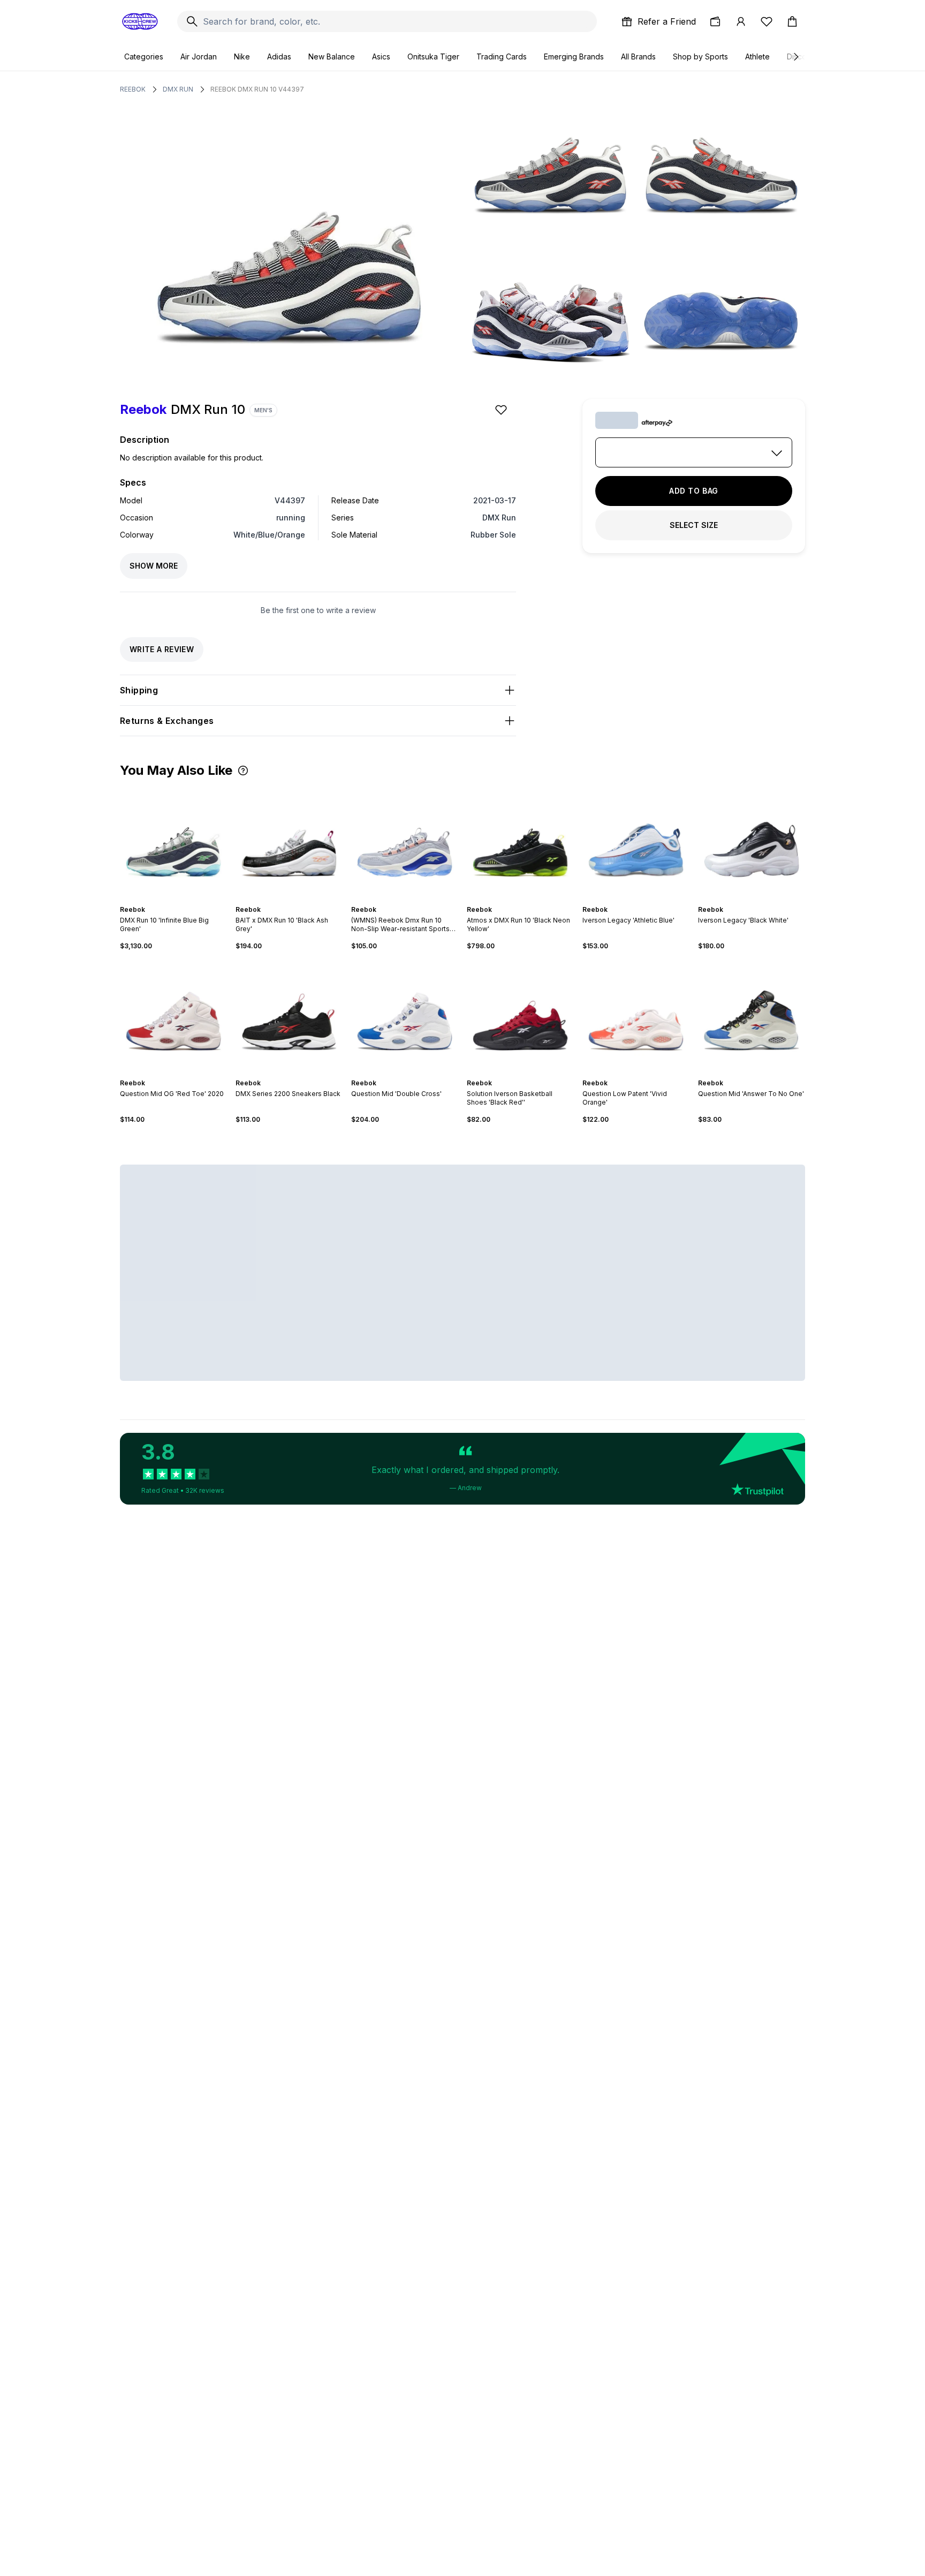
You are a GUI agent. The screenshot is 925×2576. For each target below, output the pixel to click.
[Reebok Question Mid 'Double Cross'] (405, 1015)
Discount (802, 56)
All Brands (638, 56)
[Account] (741, 21)
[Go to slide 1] (169, 900)
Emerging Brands (574, 56)
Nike (242, 56)
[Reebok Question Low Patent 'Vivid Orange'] (636, 1015)
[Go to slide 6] (300, 1074)
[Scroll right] (795, 57)
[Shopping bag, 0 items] (792, 21)
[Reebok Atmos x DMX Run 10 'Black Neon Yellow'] (520, 841)
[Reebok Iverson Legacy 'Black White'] (752, 841)
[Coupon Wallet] (715, 21)
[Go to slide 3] (178, 900)
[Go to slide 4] (409, 900)
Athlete (757, 56)
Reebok (133, 89)
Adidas (279, 56)
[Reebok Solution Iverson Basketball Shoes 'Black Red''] (520, 1015)
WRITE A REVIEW (162, 649)
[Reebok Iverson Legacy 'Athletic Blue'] (636, 841)
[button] (243, 770)
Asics (381, 56)
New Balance (332, 56)
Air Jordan (199, 56)
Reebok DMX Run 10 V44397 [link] (257, 89)
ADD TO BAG (694, 491)
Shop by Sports (700, 56)
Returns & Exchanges (167, 721)
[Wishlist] (767, 21)
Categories (144, 56)
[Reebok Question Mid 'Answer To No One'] (752, 1015)
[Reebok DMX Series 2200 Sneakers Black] (289, 1015)
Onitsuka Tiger (433, 56)
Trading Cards (502, 56)
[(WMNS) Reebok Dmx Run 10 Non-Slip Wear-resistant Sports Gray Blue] (405, 841)
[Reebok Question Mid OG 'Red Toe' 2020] (173, 1015)
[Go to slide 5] (413, 900)
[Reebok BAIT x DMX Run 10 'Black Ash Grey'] (289, 841)
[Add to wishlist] (502, 410)
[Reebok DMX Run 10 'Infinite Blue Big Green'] (173, 841)
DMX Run (178, 89)
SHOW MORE (154, 566)
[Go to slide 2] (173, 900)
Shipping (139, 690)
